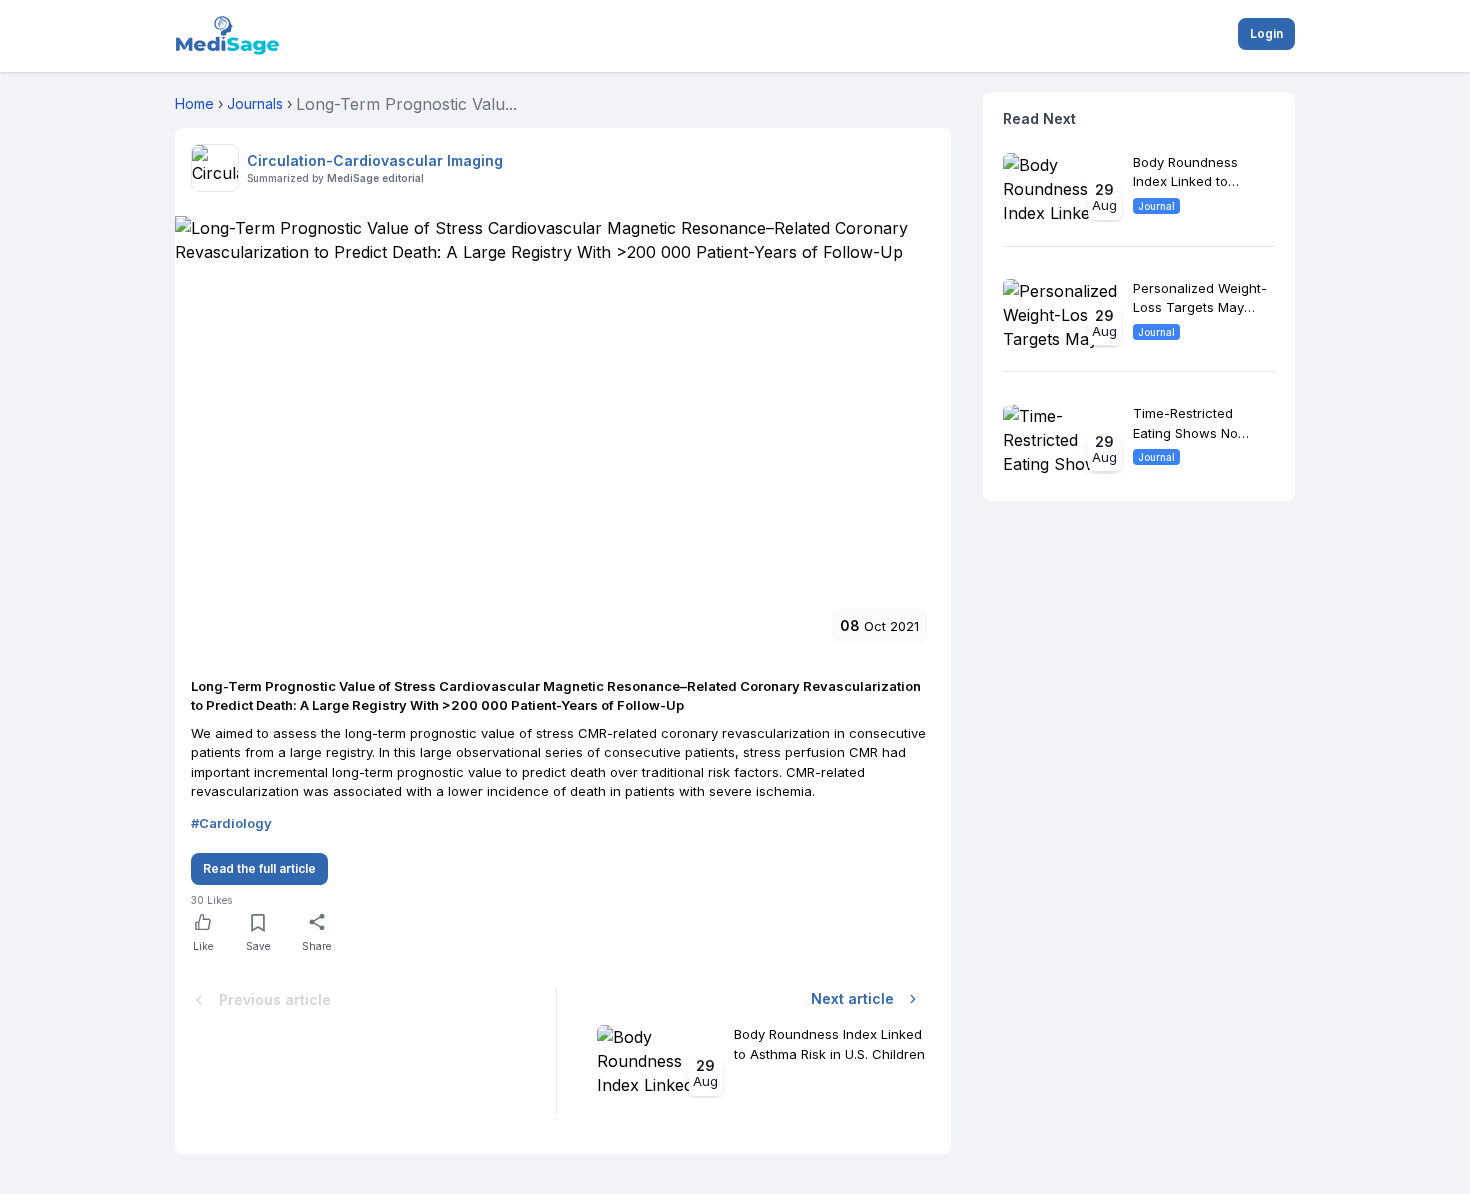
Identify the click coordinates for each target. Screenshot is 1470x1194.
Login (1266, 33)
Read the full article (259, 868)
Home (194, 103)
